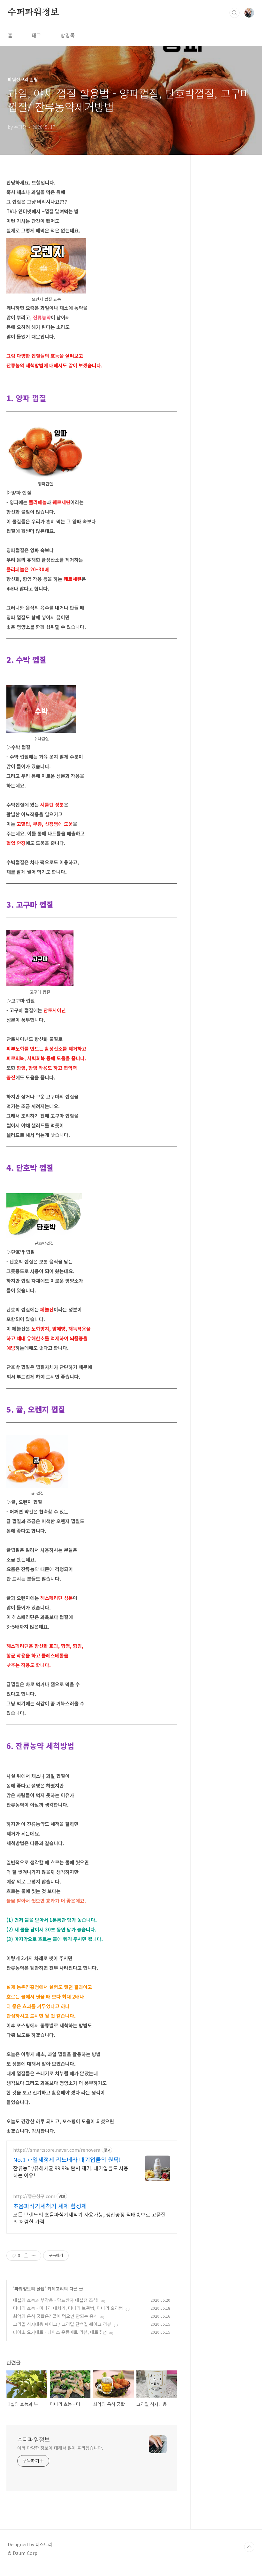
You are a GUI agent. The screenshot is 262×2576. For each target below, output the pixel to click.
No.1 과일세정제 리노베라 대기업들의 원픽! (67, 2159)
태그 (36, 35)
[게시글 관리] (34, 2256)
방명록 (68, 35)
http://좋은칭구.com (34, 2196)
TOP (249, 2547)
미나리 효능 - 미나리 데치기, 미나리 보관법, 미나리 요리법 (68, 2308)
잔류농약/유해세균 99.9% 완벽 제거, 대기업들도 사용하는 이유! (71, 2171)
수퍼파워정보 (33, 12)
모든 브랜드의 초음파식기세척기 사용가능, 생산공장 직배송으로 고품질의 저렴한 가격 (89, 2218)
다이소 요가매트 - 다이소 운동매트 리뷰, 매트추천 (60, 2332)
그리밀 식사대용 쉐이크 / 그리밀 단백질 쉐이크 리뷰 (62, 2324)
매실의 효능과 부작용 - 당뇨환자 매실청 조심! (56, 2300)
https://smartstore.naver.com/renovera (57, 2150)
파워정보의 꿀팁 (30, 2289)
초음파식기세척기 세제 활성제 (50, 2206)
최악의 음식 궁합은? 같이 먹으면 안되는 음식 (55, 2316)
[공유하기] (26, 2256)
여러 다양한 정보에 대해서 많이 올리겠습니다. (60, 2448)
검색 (235, 13)
